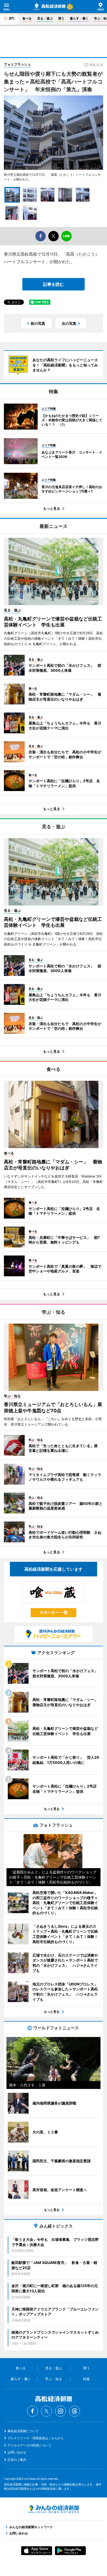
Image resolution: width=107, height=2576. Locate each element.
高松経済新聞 (50, 7)
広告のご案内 (17, 2460)
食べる (27, 18)
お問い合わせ (17, 2452)
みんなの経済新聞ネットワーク (53, 2509)
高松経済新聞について (23, 2431)
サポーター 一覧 (54, 1612)
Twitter (46, 2411)
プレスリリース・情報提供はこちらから (36, 2438)
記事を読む (53, 284)
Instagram (61, 2411)
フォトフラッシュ (17, 64)
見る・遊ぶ (45, 18)
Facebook (32, 2411)
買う (61, 18)
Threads (75, 2411)
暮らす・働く (79, 18)
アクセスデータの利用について (29, 2445)
